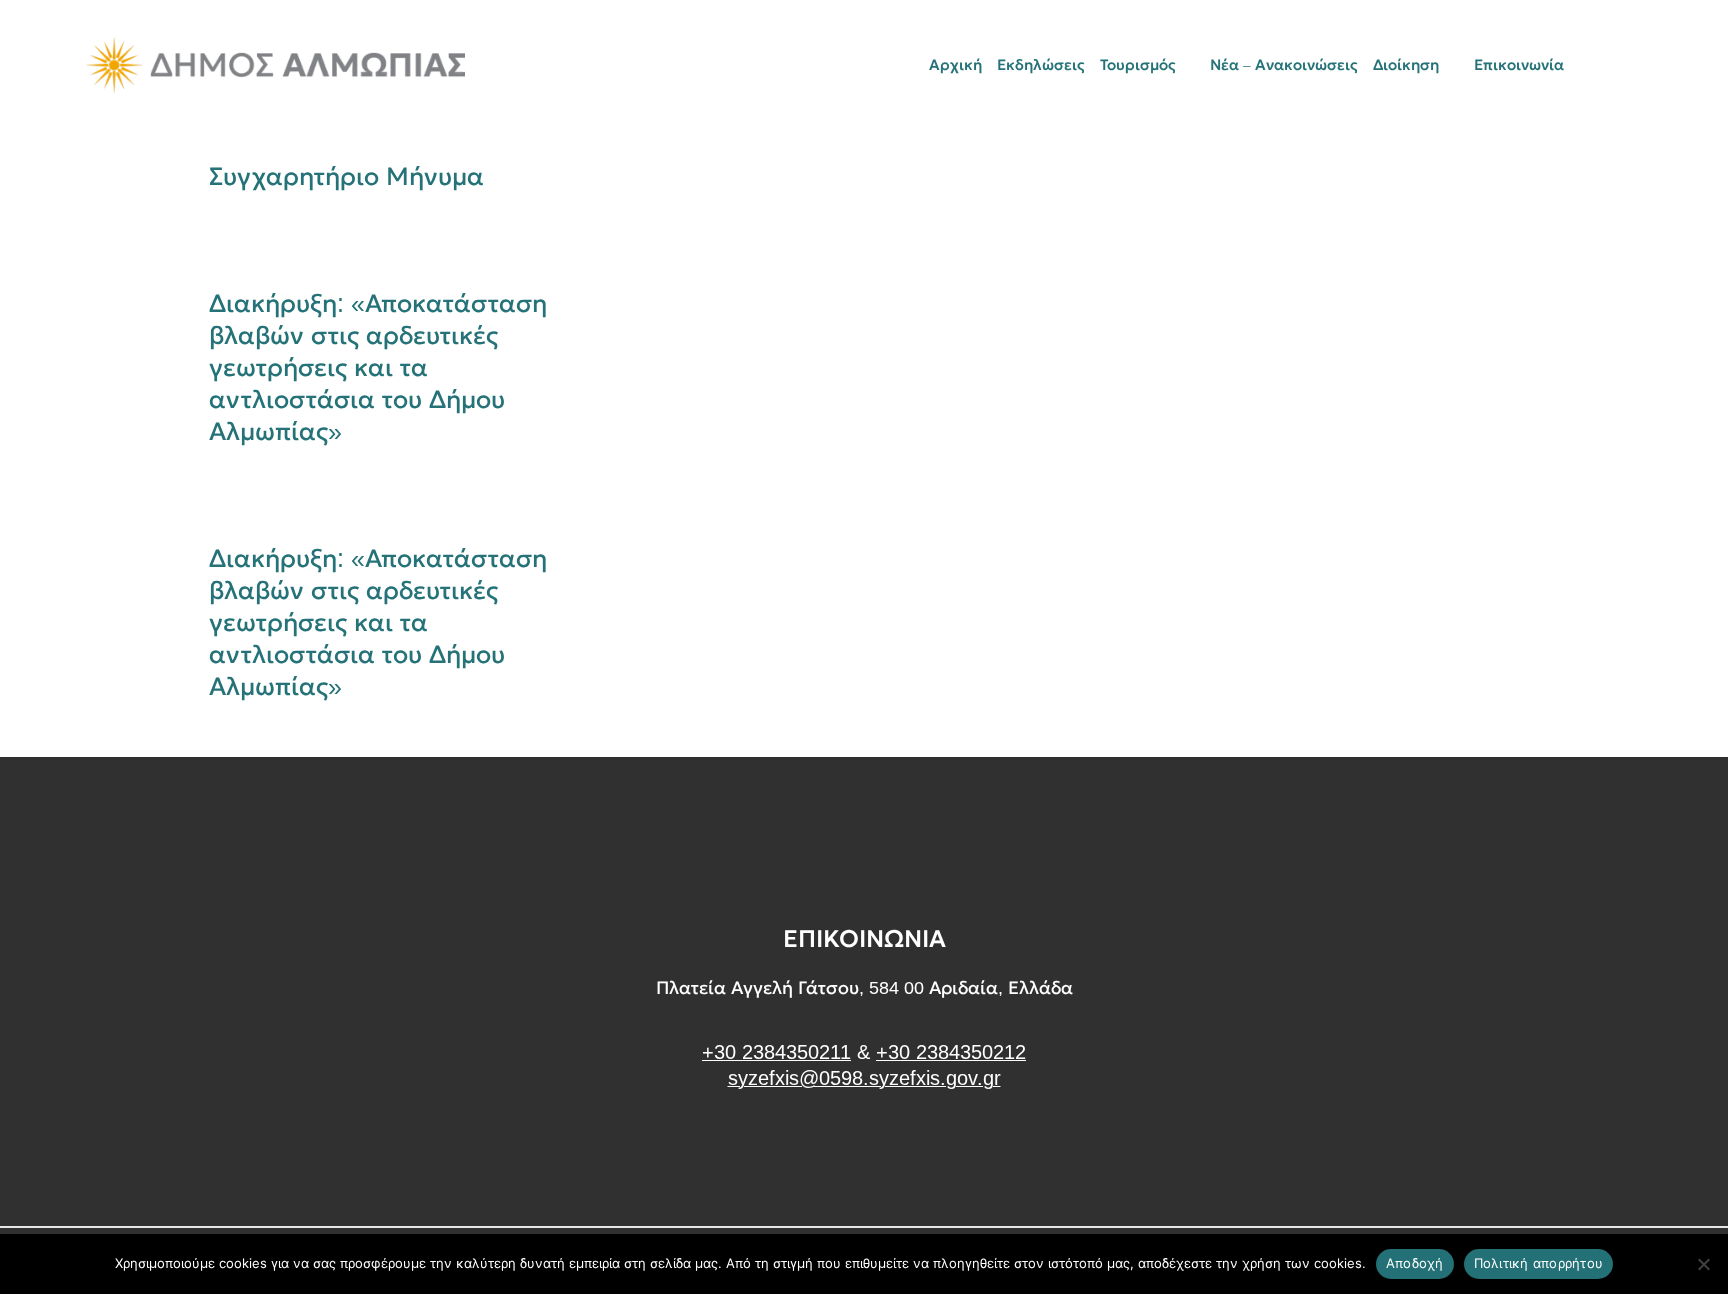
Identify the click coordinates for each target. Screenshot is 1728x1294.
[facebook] (864, 1153)
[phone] (1635, 65)
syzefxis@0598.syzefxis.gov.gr (864, 1078)
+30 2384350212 (951, 1052)
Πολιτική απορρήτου (1539, 1263)
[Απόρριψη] (1703, 1264)
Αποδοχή (1415, 1263)
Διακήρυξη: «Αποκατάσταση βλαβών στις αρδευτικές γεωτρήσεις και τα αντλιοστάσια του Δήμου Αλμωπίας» (378, 367)
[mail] (1601, 65)
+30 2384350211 (776, 1052)
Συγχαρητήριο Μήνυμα (346, 176)
